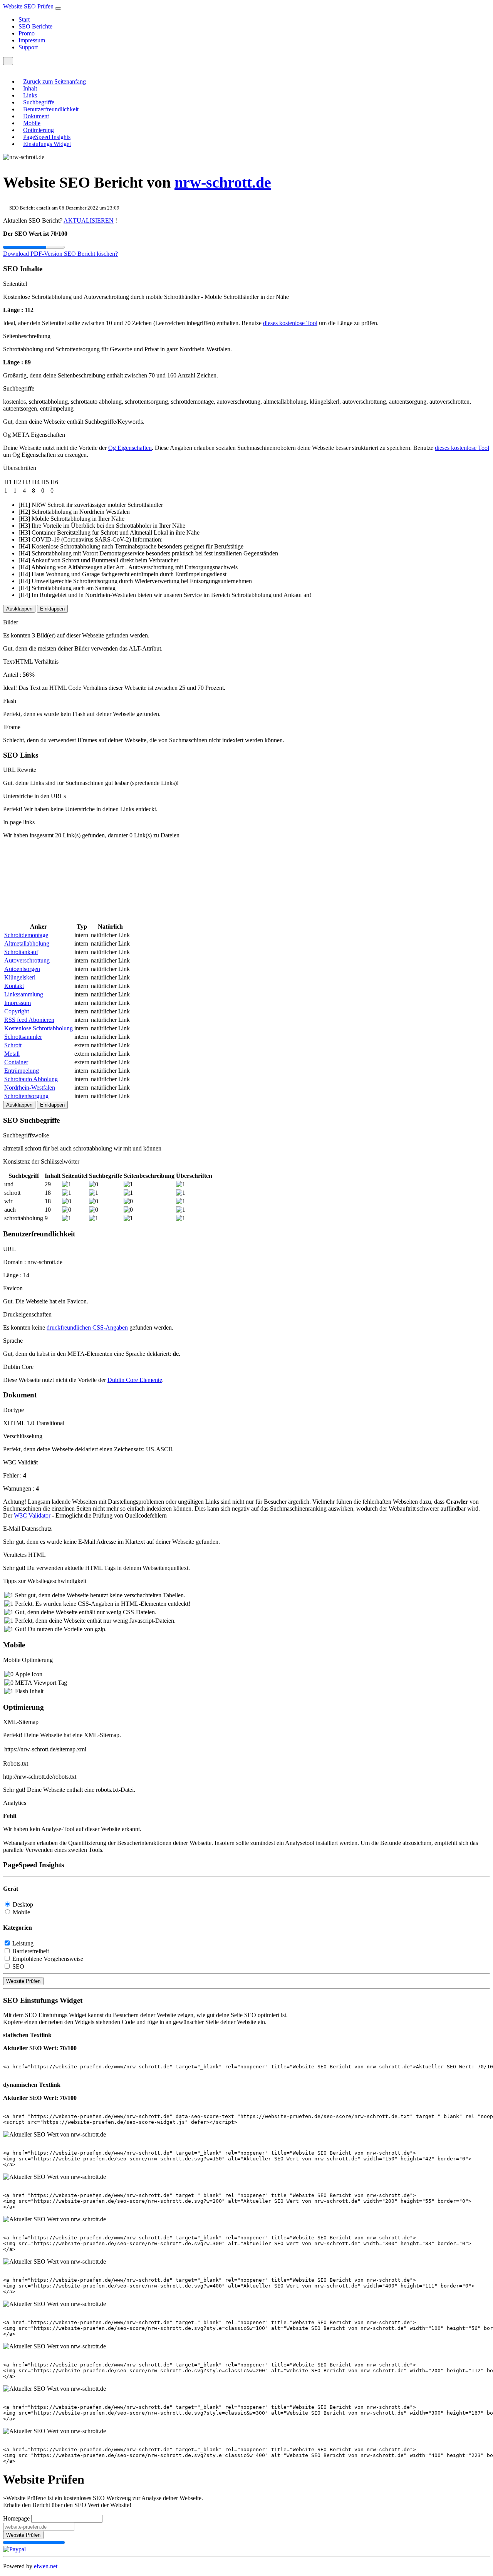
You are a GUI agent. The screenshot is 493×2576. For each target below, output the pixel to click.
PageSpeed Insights (47, 137)
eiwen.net (46, 2566)
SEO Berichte (35, 26)
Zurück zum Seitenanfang (54, 81)
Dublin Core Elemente (135, 1380)
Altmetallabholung (27, 943)
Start (24, 19)
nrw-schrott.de (223, 182)
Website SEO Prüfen (29, 6)
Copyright (17, 1011)
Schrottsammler (23, 1037)
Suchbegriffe (39, 102)
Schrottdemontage (26, 935)
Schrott (13, 1045)
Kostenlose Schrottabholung (39, 1028)
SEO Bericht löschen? (91, 254)
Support (28, 47)
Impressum (32, 40)
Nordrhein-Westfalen (30, 1088)
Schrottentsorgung (26, 1096)
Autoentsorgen (22, 969)
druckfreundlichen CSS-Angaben (87, 1327)
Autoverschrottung (27, 960)
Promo (27, 33)
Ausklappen (19, 609)
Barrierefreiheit (31, 1951)
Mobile (32, 123)
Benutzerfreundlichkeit (51, 109)
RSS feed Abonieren (29, 1020)
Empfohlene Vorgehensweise (48, 1959)
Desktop (23, 1904)
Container (16, 1062)
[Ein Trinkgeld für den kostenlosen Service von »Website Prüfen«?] (14, 2549)
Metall (12, 1054)
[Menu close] (5, 68)
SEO (18, 1966)
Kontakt (14, 986)
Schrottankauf (21, 952)
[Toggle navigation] (58, 8)
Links (30, 95)
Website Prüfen (23, 1981)
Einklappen (52, 609)
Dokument (36, 116)
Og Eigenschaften (130, 448)
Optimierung (39, 130)
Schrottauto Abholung (31, 1079)
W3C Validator (32, 1515)
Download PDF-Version (34, 254)
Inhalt (30, 88)
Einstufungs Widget (47, 144)
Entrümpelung (22, 1071)
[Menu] (8, 61)
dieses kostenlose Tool (290, 323)
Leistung (23, 1943)
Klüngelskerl (20, 977)
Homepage (16, 2518)
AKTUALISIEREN (89, 221)
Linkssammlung (24, 994)
